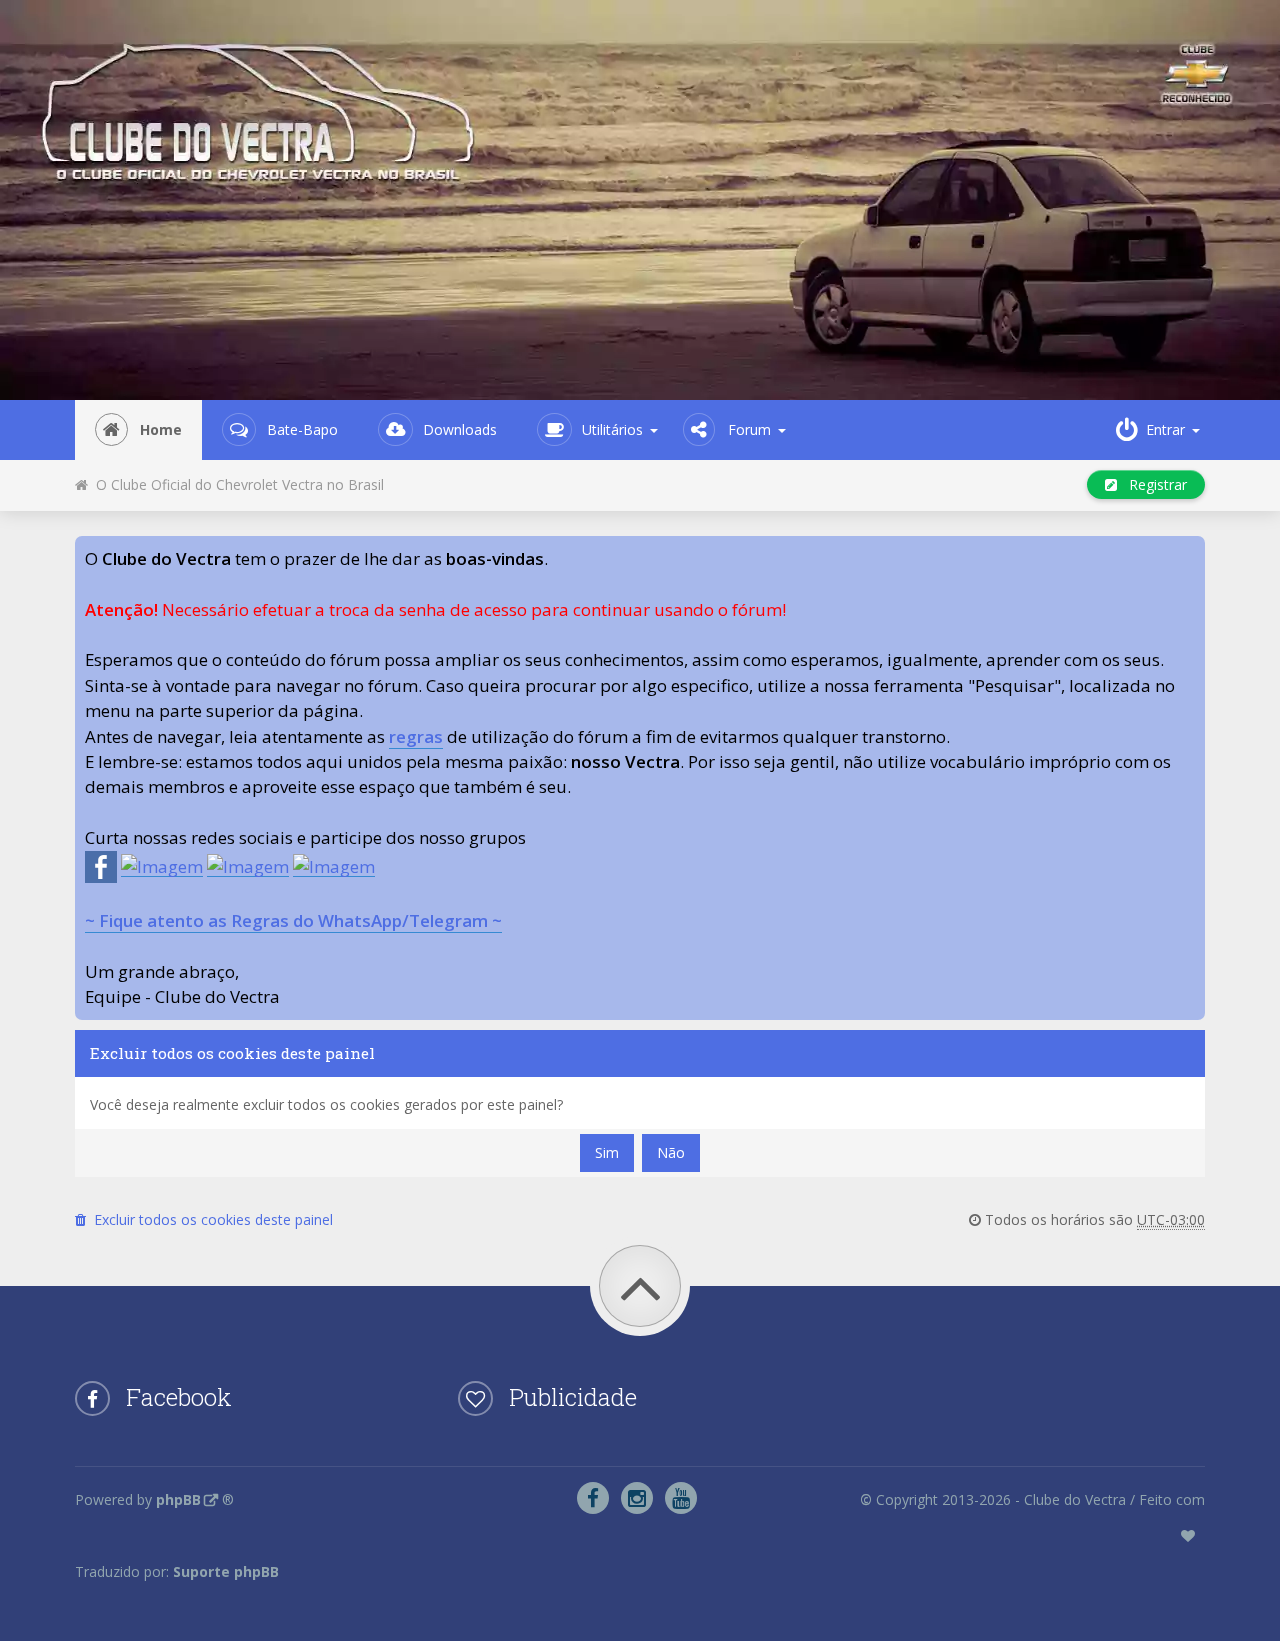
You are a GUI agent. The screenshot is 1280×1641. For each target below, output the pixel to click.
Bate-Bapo (302, 429)
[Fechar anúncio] (1189, 552)
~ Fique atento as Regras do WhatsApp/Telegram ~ (293, 920)
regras (416, 736)
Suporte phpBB (226, 1571)
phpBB (178, 1499)
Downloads (460, 429)
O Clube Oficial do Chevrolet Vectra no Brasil (236, 484)
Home (161, 429)
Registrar (1152, 484)
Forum (749, 429)
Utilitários (612, 429)
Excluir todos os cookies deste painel (209, 1219)
